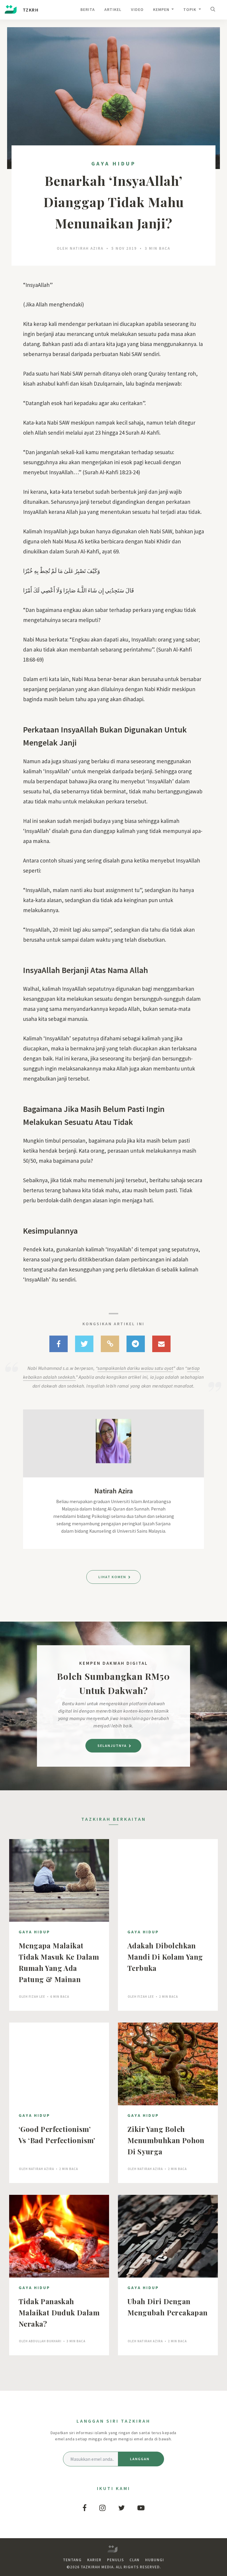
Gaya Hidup (114, 164)
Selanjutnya (113, 1746)
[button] (214, 10)
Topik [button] (190, 9)
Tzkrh (30, 10)
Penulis (115, 2560)
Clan (134, 2560)
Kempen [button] (162, 9)
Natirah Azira (87, 248)
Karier (94, 2560)
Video (137, 9)
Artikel (113, 9)
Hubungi (155, 2560)
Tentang (72, 2560)
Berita (88, 9)
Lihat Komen (113, 1577)
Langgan (140, 2459)
